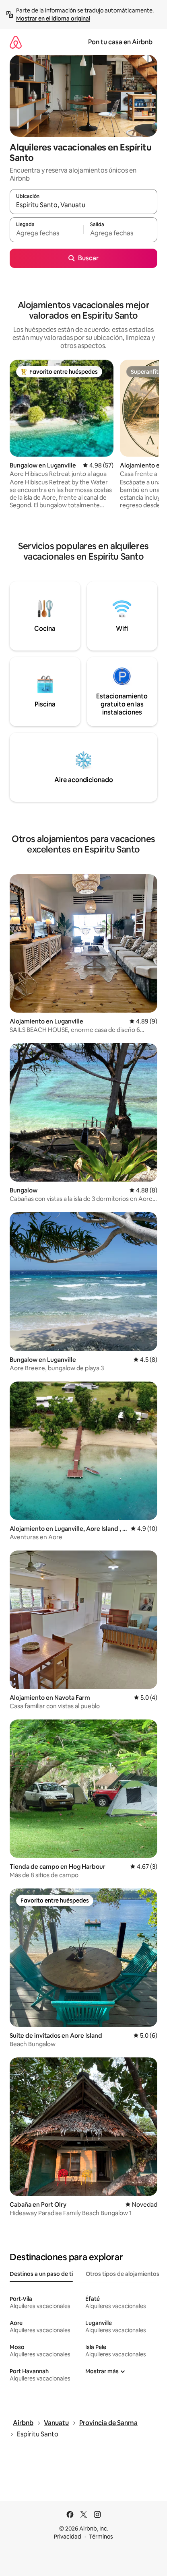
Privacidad (68, 2537)
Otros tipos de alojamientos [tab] (123, 2274)
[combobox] (83, 205)
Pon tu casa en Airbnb (120, 42)
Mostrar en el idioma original (53, 19)
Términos (101, 2537)
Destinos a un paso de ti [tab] (41, 2274)
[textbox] (46, 233)
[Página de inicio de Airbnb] (16, 42)
